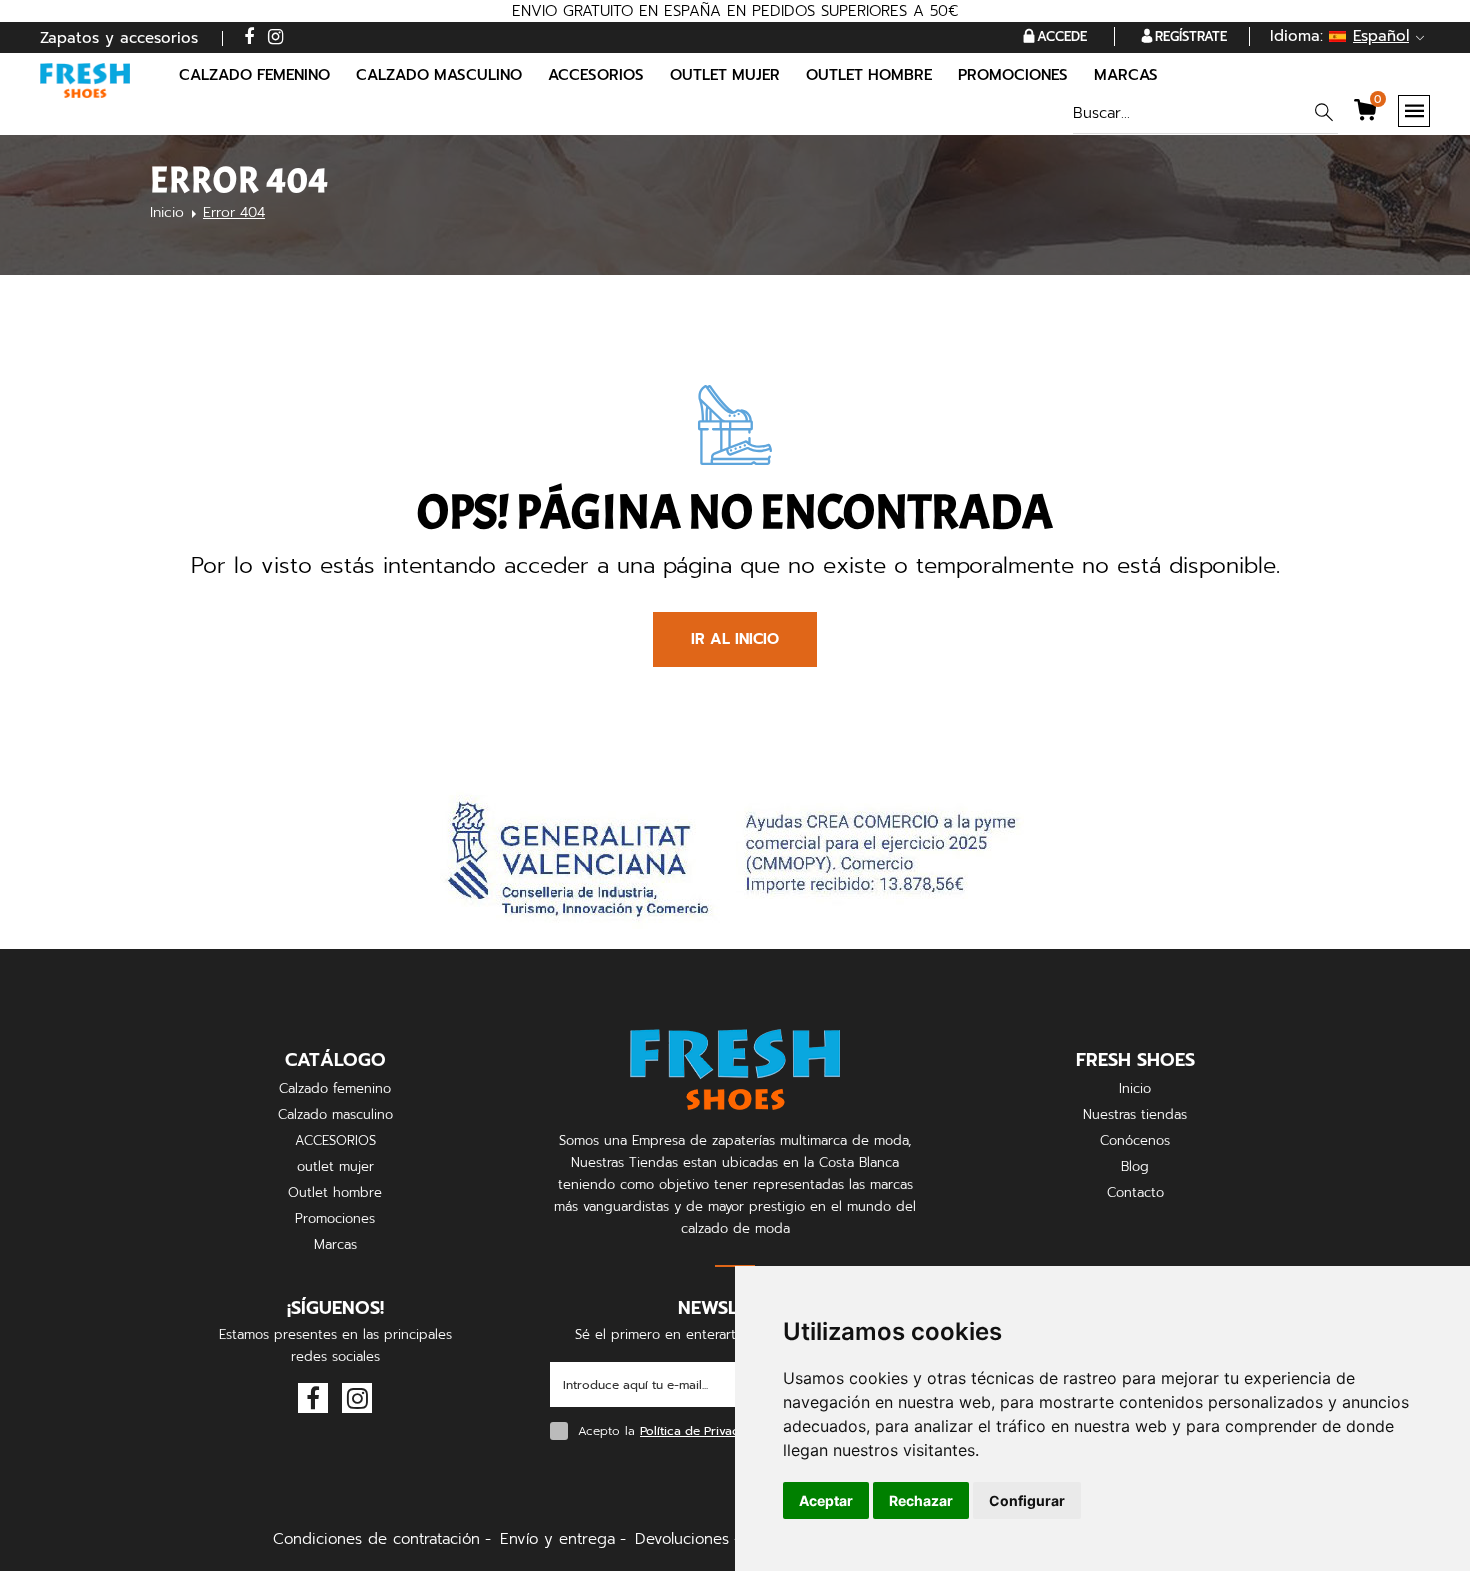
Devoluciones (682, 1539)
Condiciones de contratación (376, 1539)
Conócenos (1135, 1140)
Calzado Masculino (439, 75)
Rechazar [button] (921, 1500)
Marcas (1126, 75)
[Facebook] (249, 37)
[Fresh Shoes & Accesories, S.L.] (85, 80)
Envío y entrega (557, 1539)
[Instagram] (275, 37)
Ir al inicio (735, 639)
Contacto (1135, 1192)
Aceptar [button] (826, 1500)
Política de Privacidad (702, 1431)
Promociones (1013, 75)
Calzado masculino (335, 1114)
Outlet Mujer (725, 75)
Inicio (167, 212)
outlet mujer (335, 1166)
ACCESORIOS (335, 1140)
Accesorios (596, 75)
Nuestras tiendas (1135, 1114)
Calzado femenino (335, 1088)
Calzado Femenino (254, 75)
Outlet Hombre (869, 75)
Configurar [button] (1027, 1500)
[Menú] (1414, 111)
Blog (1135, 1166)
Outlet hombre (335, 1192)
